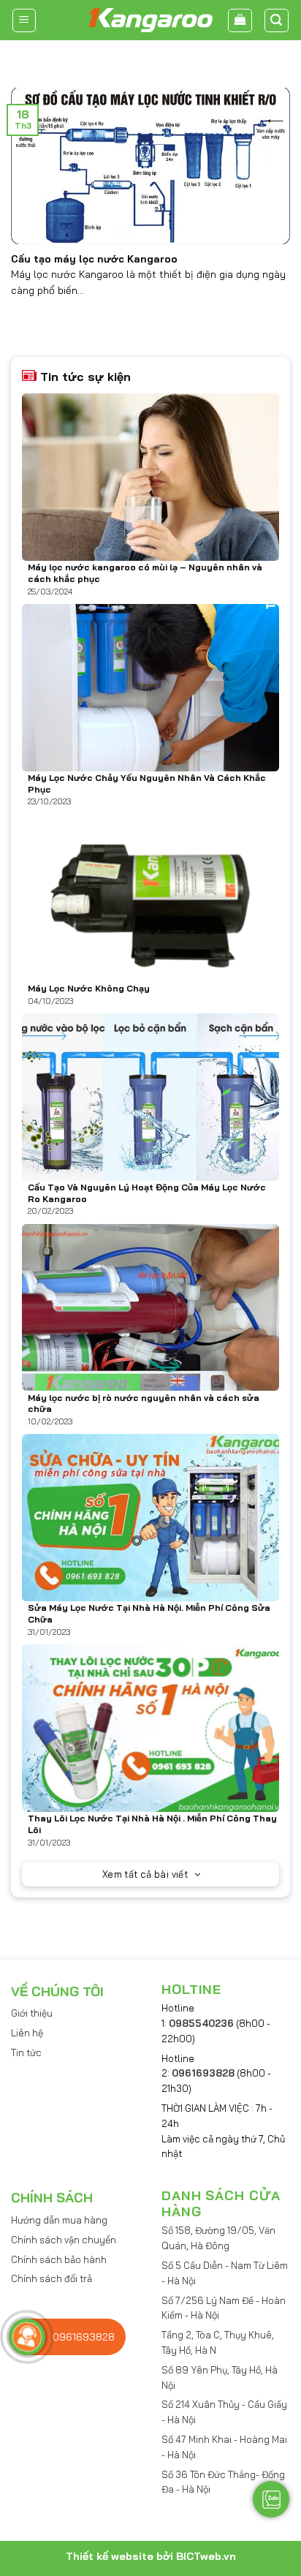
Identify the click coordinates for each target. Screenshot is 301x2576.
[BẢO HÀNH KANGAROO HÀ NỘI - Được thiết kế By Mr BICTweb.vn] (150, 20)
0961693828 (203, 2073)
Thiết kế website (110, 2556)
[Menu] (24, 20)
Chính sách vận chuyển (64, 2240)
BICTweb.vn (206, 2556)
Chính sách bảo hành (59, 2259)
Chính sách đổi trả (52, 2278)
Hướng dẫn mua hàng (59, 2220)
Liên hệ (27, 2033)
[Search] (277, 20)
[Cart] (240, 20)
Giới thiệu (32, 2013)
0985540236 (201, 2023)
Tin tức (26, 2052)
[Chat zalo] (271, 2499)
